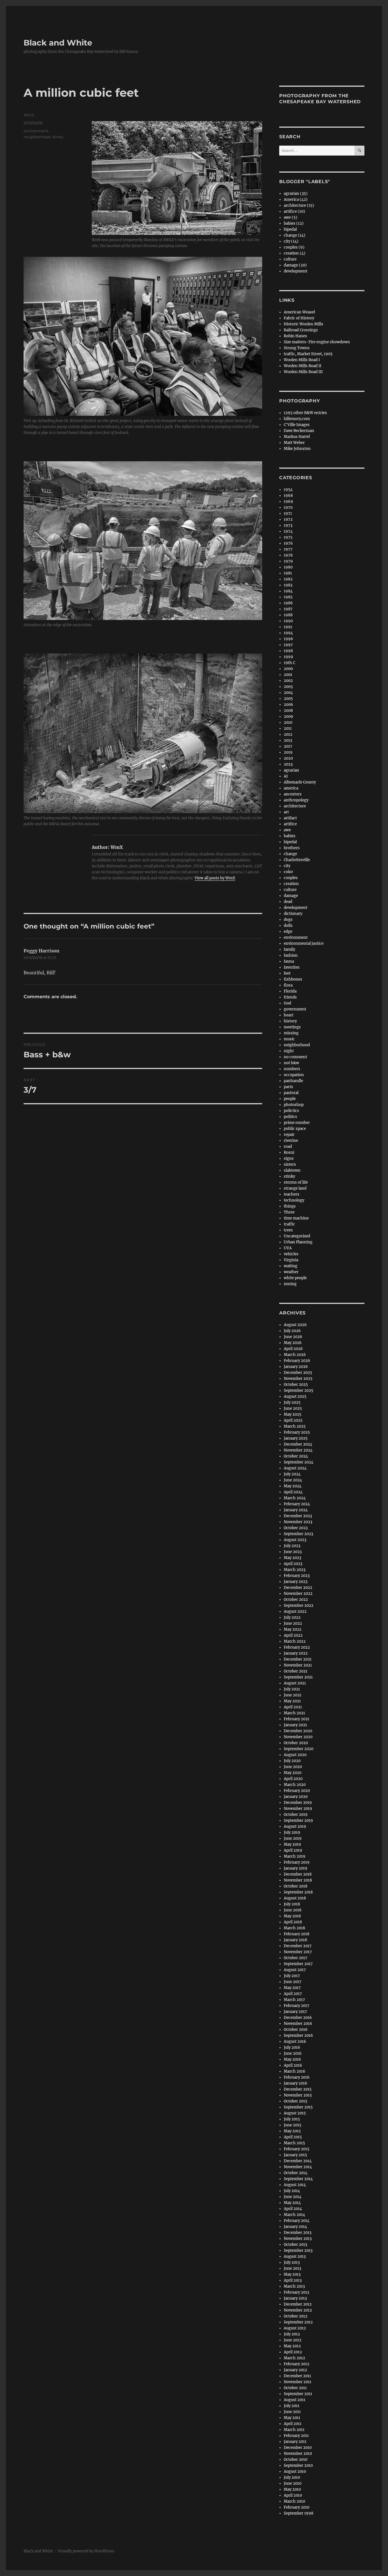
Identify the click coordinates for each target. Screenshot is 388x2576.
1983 (288, 585)
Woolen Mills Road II (303, 366)
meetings (292, 1027)
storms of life (296, 1182)
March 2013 (294, 2286)
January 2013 (295, 2298)
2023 (288, 764)
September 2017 (298, 1964)
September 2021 (298, 1677)
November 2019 (298, 1809)
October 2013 (295, 2245)
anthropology (296, 800)
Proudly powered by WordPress (86, 2551)
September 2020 (299, 1749)
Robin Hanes (295, 336)
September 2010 (298, 2466)
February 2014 (297, 2221)
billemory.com (297, 419)
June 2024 (293, 1480)
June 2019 (293, 1838)
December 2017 (298, 1946)
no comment (295, 1057)
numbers (292, 1069)
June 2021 (293, 1695)
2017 (288, 746)
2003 (288, 687)
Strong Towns (297, 348)
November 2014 (298, 2167)
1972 (288, 519)
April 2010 (293, 2495)
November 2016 (298, 2024)
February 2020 (297, 1791)
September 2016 (298, 2036)
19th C (289, 663)
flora (288, 985)
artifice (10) (294, 211)
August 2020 (295, 1755)
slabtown (292, 1170)
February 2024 (297, 1504)
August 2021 (295, 1683)
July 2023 (292, 1546)
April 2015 (293, 2137)
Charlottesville (297, 860)
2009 (288, 717)
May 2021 (292, 1701)
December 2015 (298, 2089)
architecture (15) (299, 205)
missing (291, 1033)
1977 (288, 549)
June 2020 (293, 1767)
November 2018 (298, 1880)
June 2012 (293, 2340)
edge (288, 932)
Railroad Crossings (301, 330)
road (288, 1147)
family (289, 949)
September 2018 (298, 1892)
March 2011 (294, 2430)
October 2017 (296, 1958)
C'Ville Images (297, 425)
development (296, 271)
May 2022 (293, 1629)
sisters (290, 1164)
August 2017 (295, 1970)
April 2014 (293, 2209)
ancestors (293, 794)
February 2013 (296, 2292)
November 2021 (298, 1665)
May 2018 (292, 1916)
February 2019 (297, 1862)
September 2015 (298, 2107)
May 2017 (292, 1988)
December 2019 (298, 1803)
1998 (288, 651)
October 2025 (296, 1385)
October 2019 (296, 1815)
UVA (288, 1248)
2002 (288, 681)
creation (291, 884)
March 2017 (294, 2000)
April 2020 (293, 1779)
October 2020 (296, 1743)
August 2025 (295, 1396)
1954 (288, 490)
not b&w (291, 1063)
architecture (295, 806)
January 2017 (295, 2012)
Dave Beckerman (299, 431)
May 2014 (292, 2203)
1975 (288, 537)
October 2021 (296, 1671)
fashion (291, 955)
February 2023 (297, 1576)
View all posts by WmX (215, 878)
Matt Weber (294, 443)
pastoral (291, 1093)
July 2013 (292, 2262)
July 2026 (292, 1331)
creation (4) (295, 253)
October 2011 (295, 2388)
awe (287, 830)
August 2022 (295, 1611)
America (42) (296, 199)
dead (288, 902)
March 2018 (294, 1928)
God (287, 1003)
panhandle (293, 1081)
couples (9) (294, 247)
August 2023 (295, 1540)
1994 (288, 633)
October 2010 (296, 2460)
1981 (288, 573)
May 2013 (292, 2274)
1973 (288, 525)
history (290, 1021)
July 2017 (292, 1976)
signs (289, 1158)
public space (295, 1129)
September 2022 (299, 1606)
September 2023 (298, 1534)
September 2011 (298, 2394)
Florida (290, 991)
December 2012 (298, 2304)
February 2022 (297, 1647)
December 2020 (298, 1731)
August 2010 (295, 2471)
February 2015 (297, 2149)
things (290, 1206)
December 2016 (298, 2018)
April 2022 (293, 1635)
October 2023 (296, 1528)
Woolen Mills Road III (303, 372)
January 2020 (296, 1797)
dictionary (293, 914)
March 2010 (294, 2501)
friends (290, 997)
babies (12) (294, 223)
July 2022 (292, 1617)
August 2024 (295, 1468)
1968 (288, 496)
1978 (288, 555)
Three (289, 1212)
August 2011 (295, 2400)
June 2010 (293, 2483)
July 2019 (292, 1832)
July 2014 (292, 2191)
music (289, 1039)
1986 (288, 603)
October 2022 (296, 1600)
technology (294, 1200)
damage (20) (295, 265)
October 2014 (296, 2173)
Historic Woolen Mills (303, 324)
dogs (288, 920)
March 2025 (295, 1426)
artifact (290, 818)
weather (291, 1272)
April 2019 (293, 1850)
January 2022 (296, 1653)
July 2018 (292, 1904)
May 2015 (292, 2131)
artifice (290, 824)
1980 (288, 567)
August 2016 (295, 2041)
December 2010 (298, 2448)
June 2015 (293, 2125)
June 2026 (293, 1337)
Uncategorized (297, 1236)
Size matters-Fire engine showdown (317, 342)
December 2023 (298, 1516)
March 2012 (294, 2358)
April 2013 (293, 2280)
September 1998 (299, 2513)
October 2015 (296, 2101)
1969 (288, 502)
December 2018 (298, 1874)
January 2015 (295, 2155)
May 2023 (292, 1558)
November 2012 (298, 2310)
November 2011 (298, 2382)
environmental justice (304, 943)
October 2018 (296, 1886)
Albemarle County (300, 782)
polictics (291, 1111)
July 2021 (292, 1689)
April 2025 (293, 1420)
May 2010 (292, 2489)
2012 (288, 734)
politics (290, 1117)
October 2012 (296, 2316)
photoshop (294, 1105)
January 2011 (295, 2442)
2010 (288, 722)
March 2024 (295, 1498)
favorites (292, 967)
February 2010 (297, 2507)
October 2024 (296, 1456)
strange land (295, 1188)
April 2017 (293, 1994)
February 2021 (297, 1719)
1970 (288, 507)
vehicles (291, 1254)
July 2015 (292, 2119)
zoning (290, 1284)
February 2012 (297, 2364)
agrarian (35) (296, 194)
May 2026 (293, 1343)
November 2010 (298, 2454)
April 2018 (293, 1922)
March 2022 (295, 1641)
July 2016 (292, 2047)
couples (291, 878)
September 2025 (299, 1391)
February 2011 (296, 2436)
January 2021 (295, 1725)
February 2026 (297, 1361)
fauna (289, 961)
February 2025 (297, 1432)
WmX (29, 115)
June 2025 (293, 1408)
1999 (288, 657)
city (287, 866)
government (295, 1009)
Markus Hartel (297, 437)
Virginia (291, 1260)
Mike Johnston (297, 449)
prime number (297, 1123)
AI (286, 776)
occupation (294, 1075)
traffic (289, 1224)
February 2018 (297, 1934)
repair (289, 1135)
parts (288, 1087)
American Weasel (299, 312)
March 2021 (294, 1713)
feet (287, 973)
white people (295, 1278)
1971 (288, 513)
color (288, 872)
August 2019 (295, 1826)
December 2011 (297, 2376)
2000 (288, 669)
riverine (291, 1141)
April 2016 (293, 2065)
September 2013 (298, 2251)
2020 (288, 758)
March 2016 (295, 2071)
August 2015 (295, 2113)
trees (288, 1230)
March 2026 (295, 1355)
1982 (288, 579)
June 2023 (293, 1552)
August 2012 (295, 2328)
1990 (288, 621)
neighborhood (37, 137)
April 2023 (293, 1564)
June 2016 (293, 2053)
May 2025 (293, 1414)
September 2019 (298, 1821)
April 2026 (293, 1349)
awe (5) (291, 217)
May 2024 (293, 1486)
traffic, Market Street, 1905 (308, 354)
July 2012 (292, 2334)
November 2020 (298, 1737)
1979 (288, 561)
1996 (288, 639)
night (289, 1051)
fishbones (293, 979)
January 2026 (296, 1367)
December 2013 (298, 2233)
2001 (288, 675)
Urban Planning (298, 1242)
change (290, 854)
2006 (288, 705)
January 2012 (295, 2370)
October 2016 (296, 2030)
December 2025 (298, 1373)
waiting (291, 1266)
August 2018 (295, 1898)
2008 (288, 711)
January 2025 (296, 1438)
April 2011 (293, 2424)
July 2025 (292, 1402)
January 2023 (296, 1582)
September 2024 (299, 1462)
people (290, 1099)
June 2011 (292, 2412)
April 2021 (293, 1707)
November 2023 (298, 1522)
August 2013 (295, 2256)
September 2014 (298, 2179)
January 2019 (296, 1868)
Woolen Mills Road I (302, 360)
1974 (288, 531)
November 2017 (298, 1952)
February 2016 (297, 2077)
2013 (288, 740)
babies (290, 836)
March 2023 (295, 1570)
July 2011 (292, 2406)
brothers (292, 848)
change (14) (295, 235)
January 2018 (295, 1940)
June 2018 (293, 1910)
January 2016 (296, 2083)
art (286, 812)
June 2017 (293, 1982)
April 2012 (293, 2352)
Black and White (58, 43)
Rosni (289, 1152)
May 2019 (292, 1844)
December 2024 (298, 1444)
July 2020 (292, 1761)
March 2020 (295, 1785)
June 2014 (293, 2197)
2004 (288, 693)
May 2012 (292, 2346)
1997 (288, 645)
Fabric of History (299, 318)
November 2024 (298, 1450)
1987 (288, 609)
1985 (288, 597)
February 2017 (297, 2006)
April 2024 (293, 1492)
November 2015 (298, 2095)
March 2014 (294, 2215)
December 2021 (298, 1659)
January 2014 (295, 2227)
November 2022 (298, 1594)
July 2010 (292, 2477)
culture (290, 259)
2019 (288, 752)
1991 (288, 627)
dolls (288, 926)
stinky (58, 137)
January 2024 (296, 1510)
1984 (288, 591)
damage (291, 896)
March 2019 (295, 1856)
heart (289, 1015)
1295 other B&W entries (305, 413)
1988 (288, 615)
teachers (292, 1194)
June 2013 (292, 2268)
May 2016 (292, 2059)
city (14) (291, 241)
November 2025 (298, 1379)
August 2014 (295, 2185)
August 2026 (295, 1325)
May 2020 (293, 1773)
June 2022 (293, 1623)
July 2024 (292, 1474)
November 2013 (298, 2239)
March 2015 (294, 2143)
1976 (288, 543)
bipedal (290, 229)
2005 (288, 699)
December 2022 (298, 1588)
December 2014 (298, 2161)
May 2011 (292, 2418)
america (291, 788)
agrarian (291, 770)
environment (36, 131)
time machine (296, 1218)
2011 (288, 728)
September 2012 (298, 2322)
